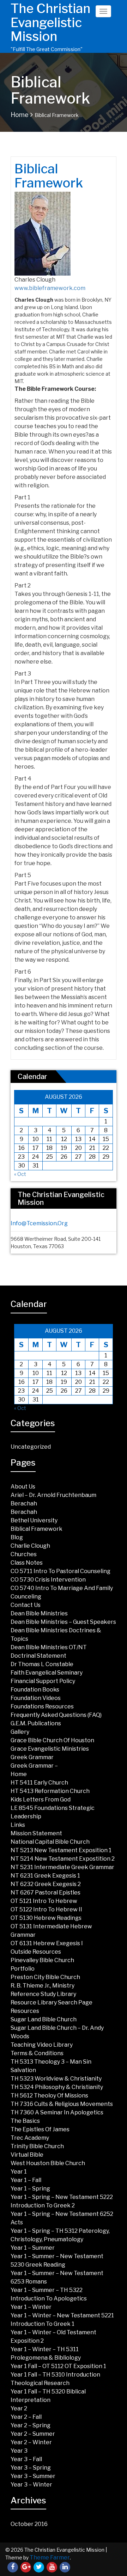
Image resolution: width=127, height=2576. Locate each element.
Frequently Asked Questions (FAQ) (56, 1715)
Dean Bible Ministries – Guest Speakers (63, 1622)
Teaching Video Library (42, 2045)
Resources (25, 2011)
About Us (23, 1487)
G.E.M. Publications (36, 1723)
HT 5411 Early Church (39, 1783)
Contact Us (26, 1605)
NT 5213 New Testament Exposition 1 (61, 1850)
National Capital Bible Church (50, 1842)
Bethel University (34, 1520)
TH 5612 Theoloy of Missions (49, 2096)
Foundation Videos (36, 1698)
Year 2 (19, 2408)
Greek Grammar (32, 1757)
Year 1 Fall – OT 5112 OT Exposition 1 (58, 2366)
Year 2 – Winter (31, 2442)
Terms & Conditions (37, 2053)
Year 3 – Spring (31, 2468)
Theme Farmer (50, 2557)
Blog (17, 1537)
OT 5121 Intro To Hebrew (44, 1901)
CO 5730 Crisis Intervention (48, 1580)
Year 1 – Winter (31, 2307)
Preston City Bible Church (45, 1977)
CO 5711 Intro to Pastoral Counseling (61, 1571)
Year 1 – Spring (30, 2189)
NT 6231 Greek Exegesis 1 (45, 1876)
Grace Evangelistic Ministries (50, 1749)
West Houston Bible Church (48, 2163)
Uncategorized (31, 1447)
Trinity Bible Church (37, 2146)
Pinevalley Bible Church (42, 1960)
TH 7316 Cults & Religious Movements (62, 2104)
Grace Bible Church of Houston (52, 1740)
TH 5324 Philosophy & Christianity (57, 2087)
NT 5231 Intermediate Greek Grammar (62, 1867)
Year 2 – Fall (26, 2417)
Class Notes (27, 1563)
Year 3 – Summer (33, 2476)
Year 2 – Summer (33, 2434)
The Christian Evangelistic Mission (50, 22)
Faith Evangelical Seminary (47, 1673)
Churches (24, 1554)
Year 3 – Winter (31, 2485)
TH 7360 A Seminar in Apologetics (57, 2112)
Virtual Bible (27, 2155)
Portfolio (23, 1969)
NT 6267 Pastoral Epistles (46, 1893)
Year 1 (19, 2172)
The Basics (25, 2121)
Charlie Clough (30, 1546)
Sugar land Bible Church (44, 2019)
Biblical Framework (37, 1529)
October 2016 (29, 2524)
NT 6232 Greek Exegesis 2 (46, 1884)
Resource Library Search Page (52, 2002)
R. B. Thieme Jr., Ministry (43, 1986)
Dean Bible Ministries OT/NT (49, 1647)
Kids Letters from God (41, 1799)
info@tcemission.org (39, 1223)
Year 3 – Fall (26, 2459)
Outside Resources (36, 1952)
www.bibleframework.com (50, 288)
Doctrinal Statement (38, 1656)
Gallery (20, 1732)
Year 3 (19, 2451)
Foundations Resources (42, 1706)
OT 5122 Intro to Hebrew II (46, 1909)
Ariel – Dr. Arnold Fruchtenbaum (53, 1495)
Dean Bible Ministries (39, 1613)
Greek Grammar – (34, 1766)
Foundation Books (35, 1690)
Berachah (24, 1503)
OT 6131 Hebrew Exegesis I (47, 1943)
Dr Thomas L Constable (42, 1664)
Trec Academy (30, 2138)
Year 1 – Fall (26, 2180)
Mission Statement (36, 1833)
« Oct (20, 1174)
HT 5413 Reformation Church (50, 1791)
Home (20, 115)
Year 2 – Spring (31, 2425)
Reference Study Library (43, 1994)
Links (18, 1825)
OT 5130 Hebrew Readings (46, 1918)
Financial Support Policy (43, 1681)
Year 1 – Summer (33, 2248)
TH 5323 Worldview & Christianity (56, 2079)
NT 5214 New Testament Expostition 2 (63, 1859)
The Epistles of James (40, 2129)
